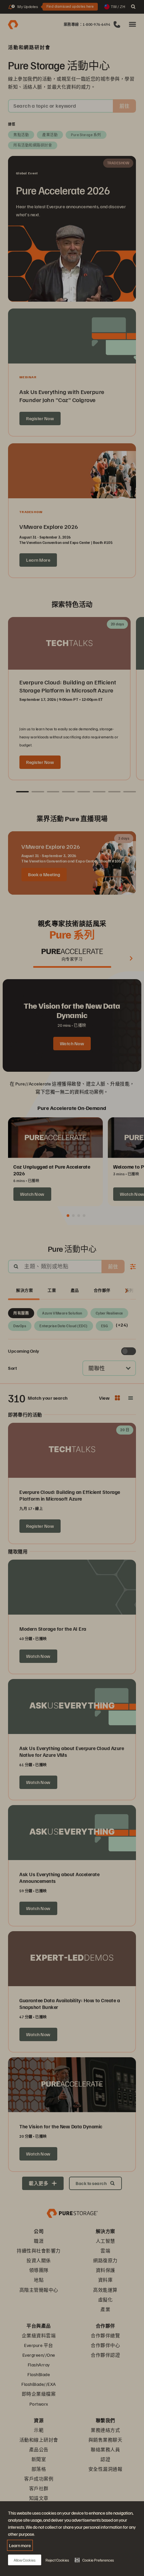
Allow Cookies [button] (25, 2560)
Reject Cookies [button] (57, 2560)
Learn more (20, 2545)
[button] (94, 2560)
